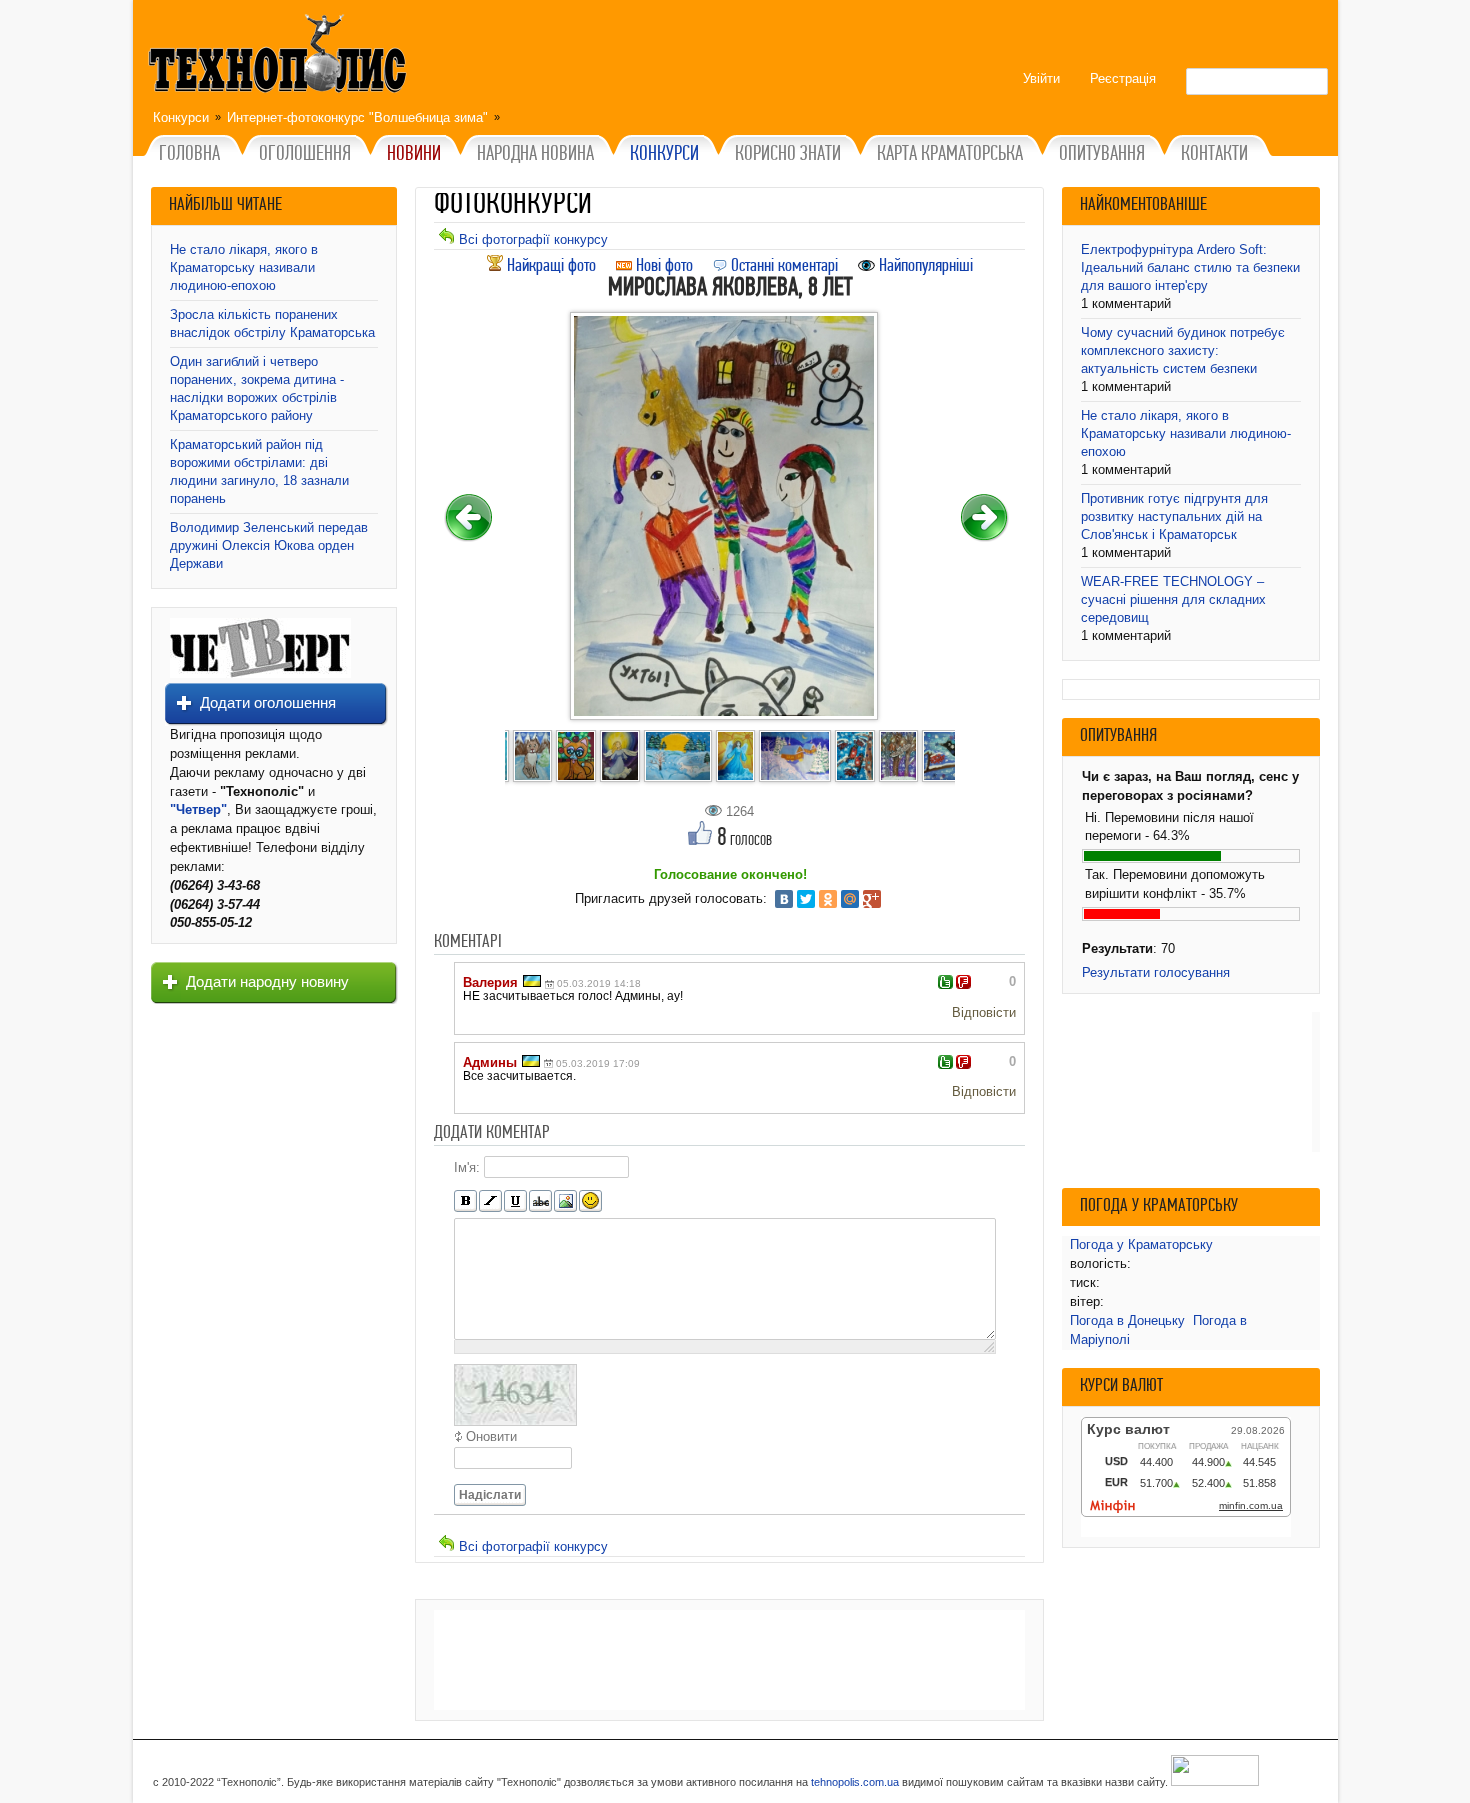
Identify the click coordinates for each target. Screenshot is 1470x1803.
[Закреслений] (540, 1201)
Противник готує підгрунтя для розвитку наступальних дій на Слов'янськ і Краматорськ (1174, 516)
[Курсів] (490, 1201)
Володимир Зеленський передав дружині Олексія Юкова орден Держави (269, 545)
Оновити (491, 1436)
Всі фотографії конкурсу (531, 239)
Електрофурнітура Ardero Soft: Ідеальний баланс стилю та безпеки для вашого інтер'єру (1190, 267)
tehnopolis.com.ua (855, 1782)
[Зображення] (565, 1201)
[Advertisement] (729, 1660)
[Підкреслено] (515, 1201)
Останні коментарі (782, 266)
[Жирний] (465, 1201)
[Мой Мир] (850, 899)
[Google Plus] (872, 899)
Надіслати (490, 1495)
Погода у (1141, 1244)
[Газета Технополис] (260, 673)
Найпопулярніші (924, 266)
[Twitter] (806, 899)
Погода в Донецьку (1127, 1320)
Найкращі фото (549, 266)
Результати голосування (1156, 972)
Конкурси (181, 117)
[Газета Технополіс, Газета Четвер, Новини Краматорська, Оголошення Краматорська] (280, 57)
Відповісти (984, 1012)
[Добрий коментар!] (945, 982)
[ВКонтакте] (784, 899)
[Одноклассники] (828, 899)
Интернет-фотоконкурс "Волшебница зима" (357, 117)
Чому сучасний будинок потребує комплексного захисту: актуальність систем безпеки (1183, 350)
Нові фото (662, 266)
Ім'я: (467, 1166)
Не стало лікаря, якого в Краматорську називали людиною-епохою (244, 267)
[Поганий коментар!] (963, 982)
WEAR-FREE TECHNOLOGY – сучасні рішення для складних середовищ (1173, 599)
